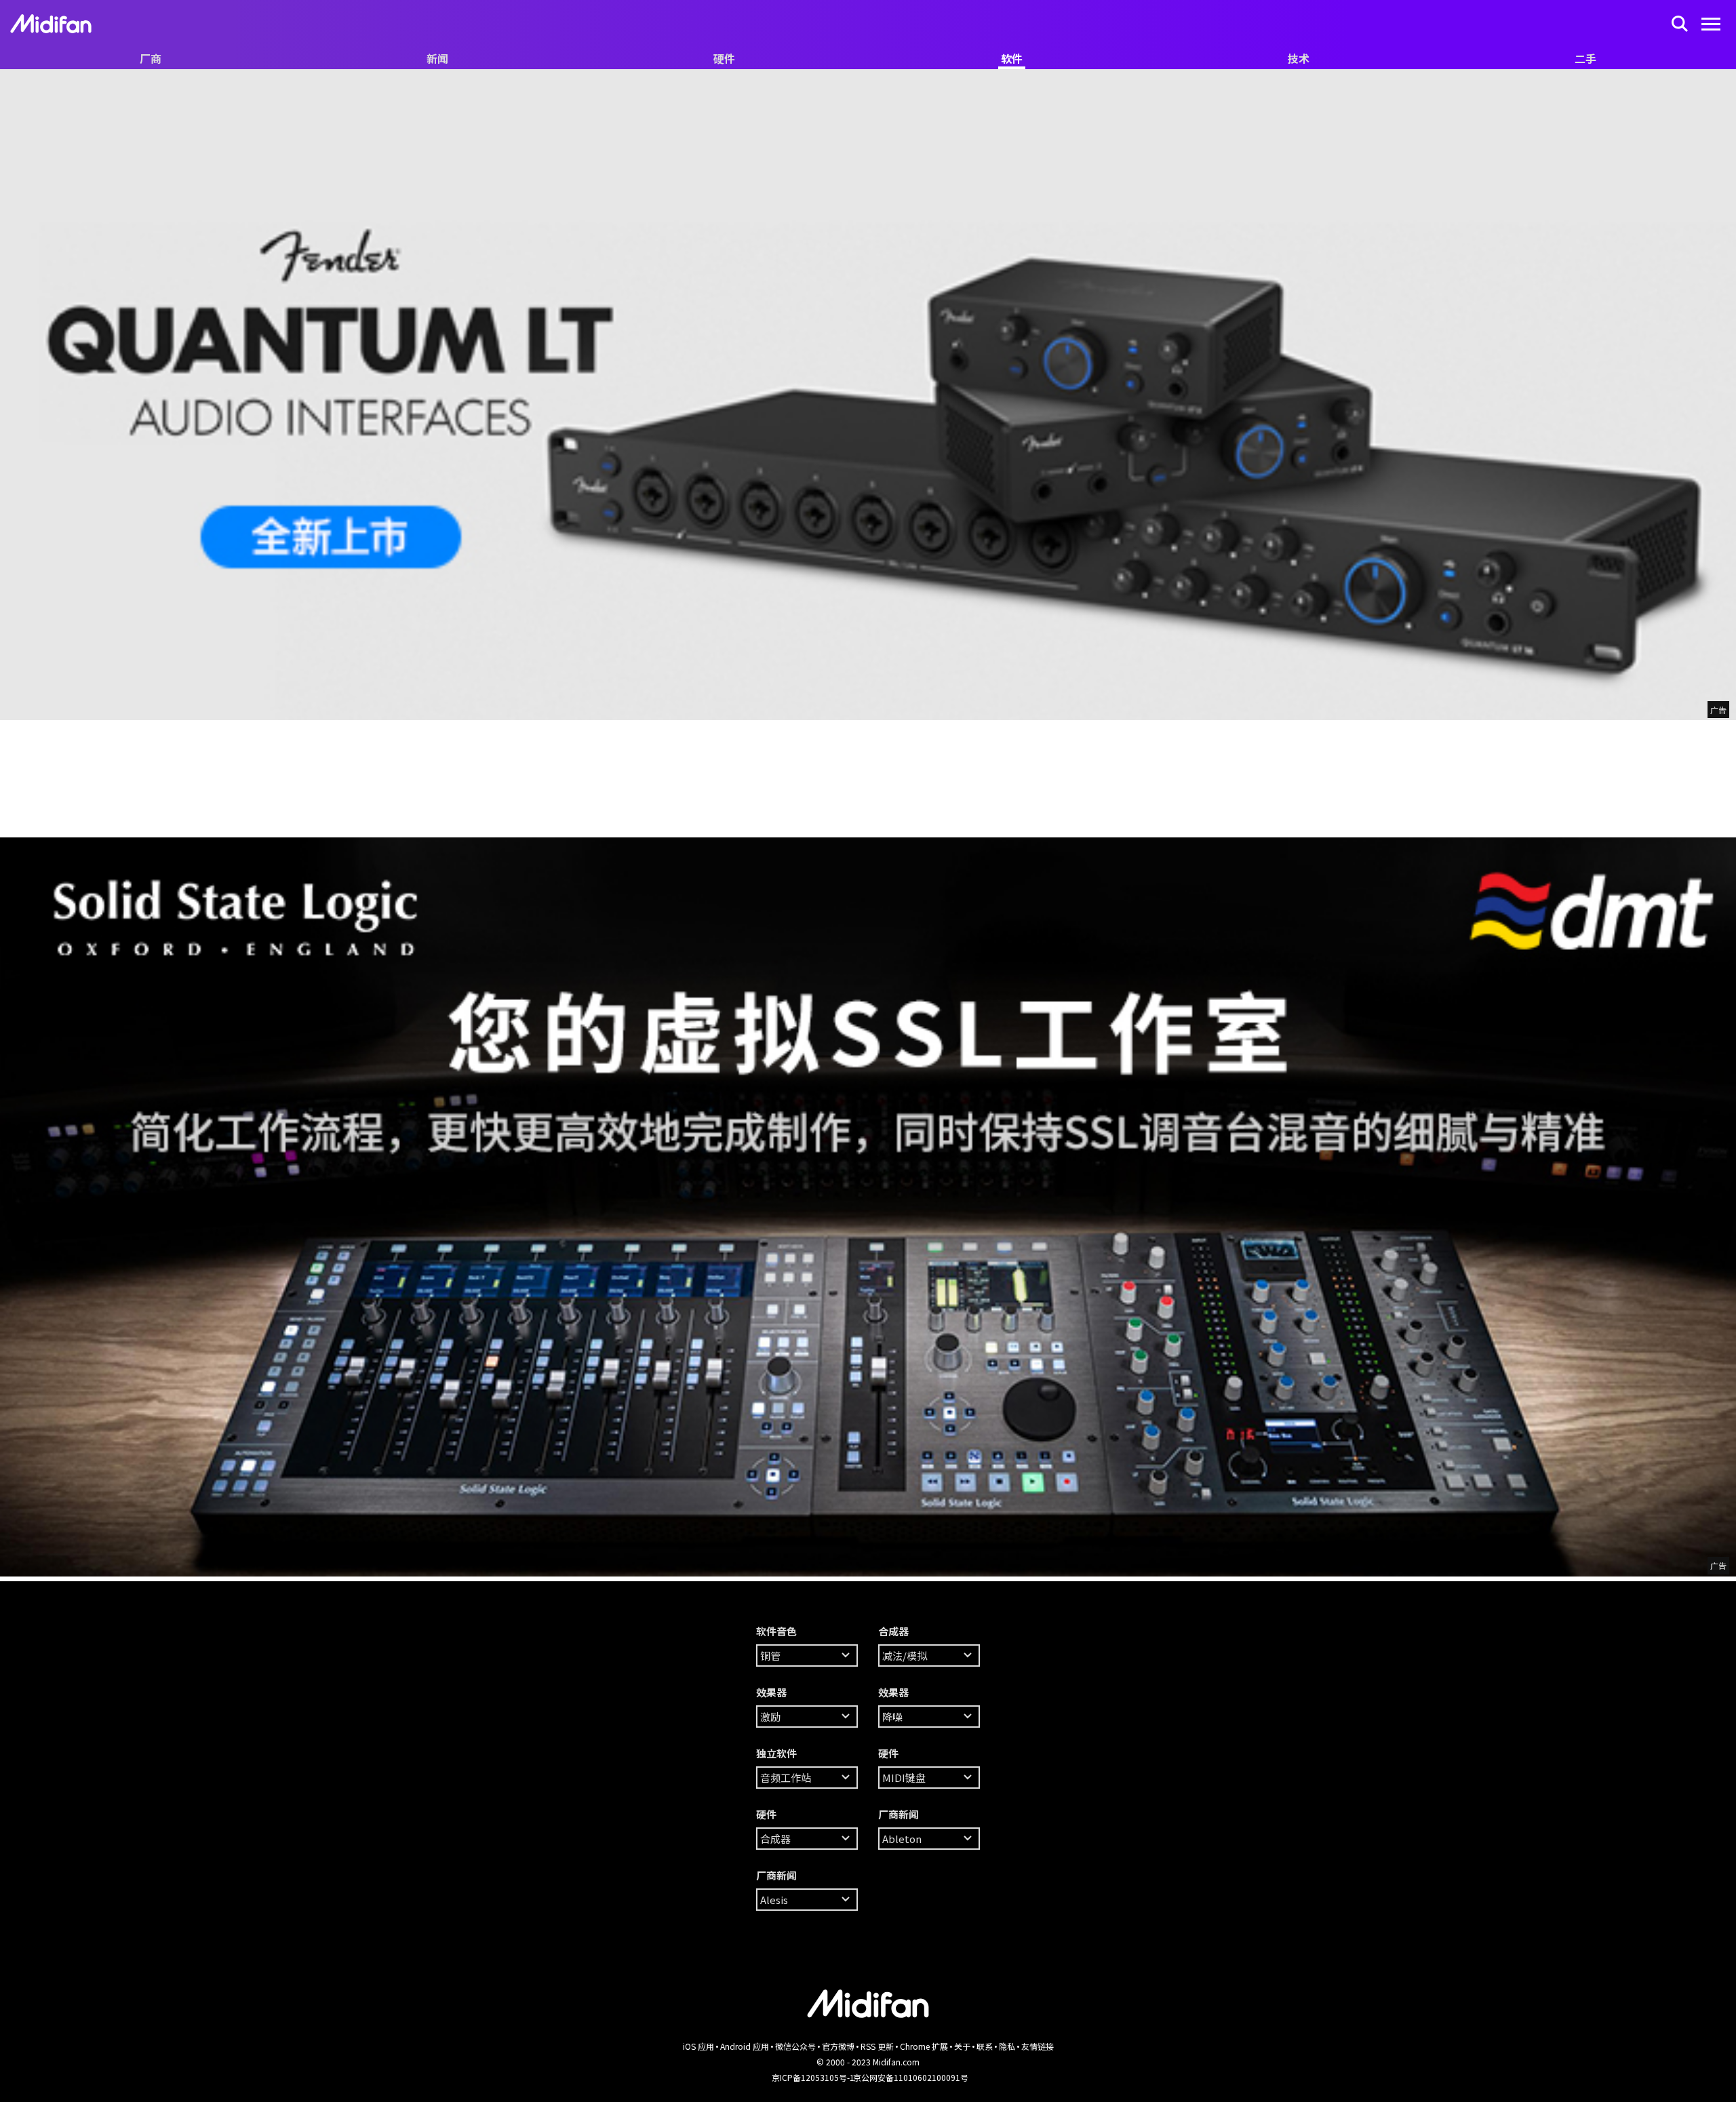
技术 (1299, 58)
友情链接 (1038, 2046)
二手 (1585, 58)
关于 (962, 2046)
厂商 (151, 58)
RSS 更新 (877, 2046)
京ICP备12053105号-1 (813, 2077)
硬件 (724, 58)
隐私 (1007, 2046)
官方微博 (838, 2046)
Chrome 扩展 (924, 2046)
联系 (985, 2046)
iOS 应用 (698, 2046)
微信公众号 (795, 2046)
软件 (1012, 58)
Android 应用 (745, 2046)
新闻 (437, 58)
